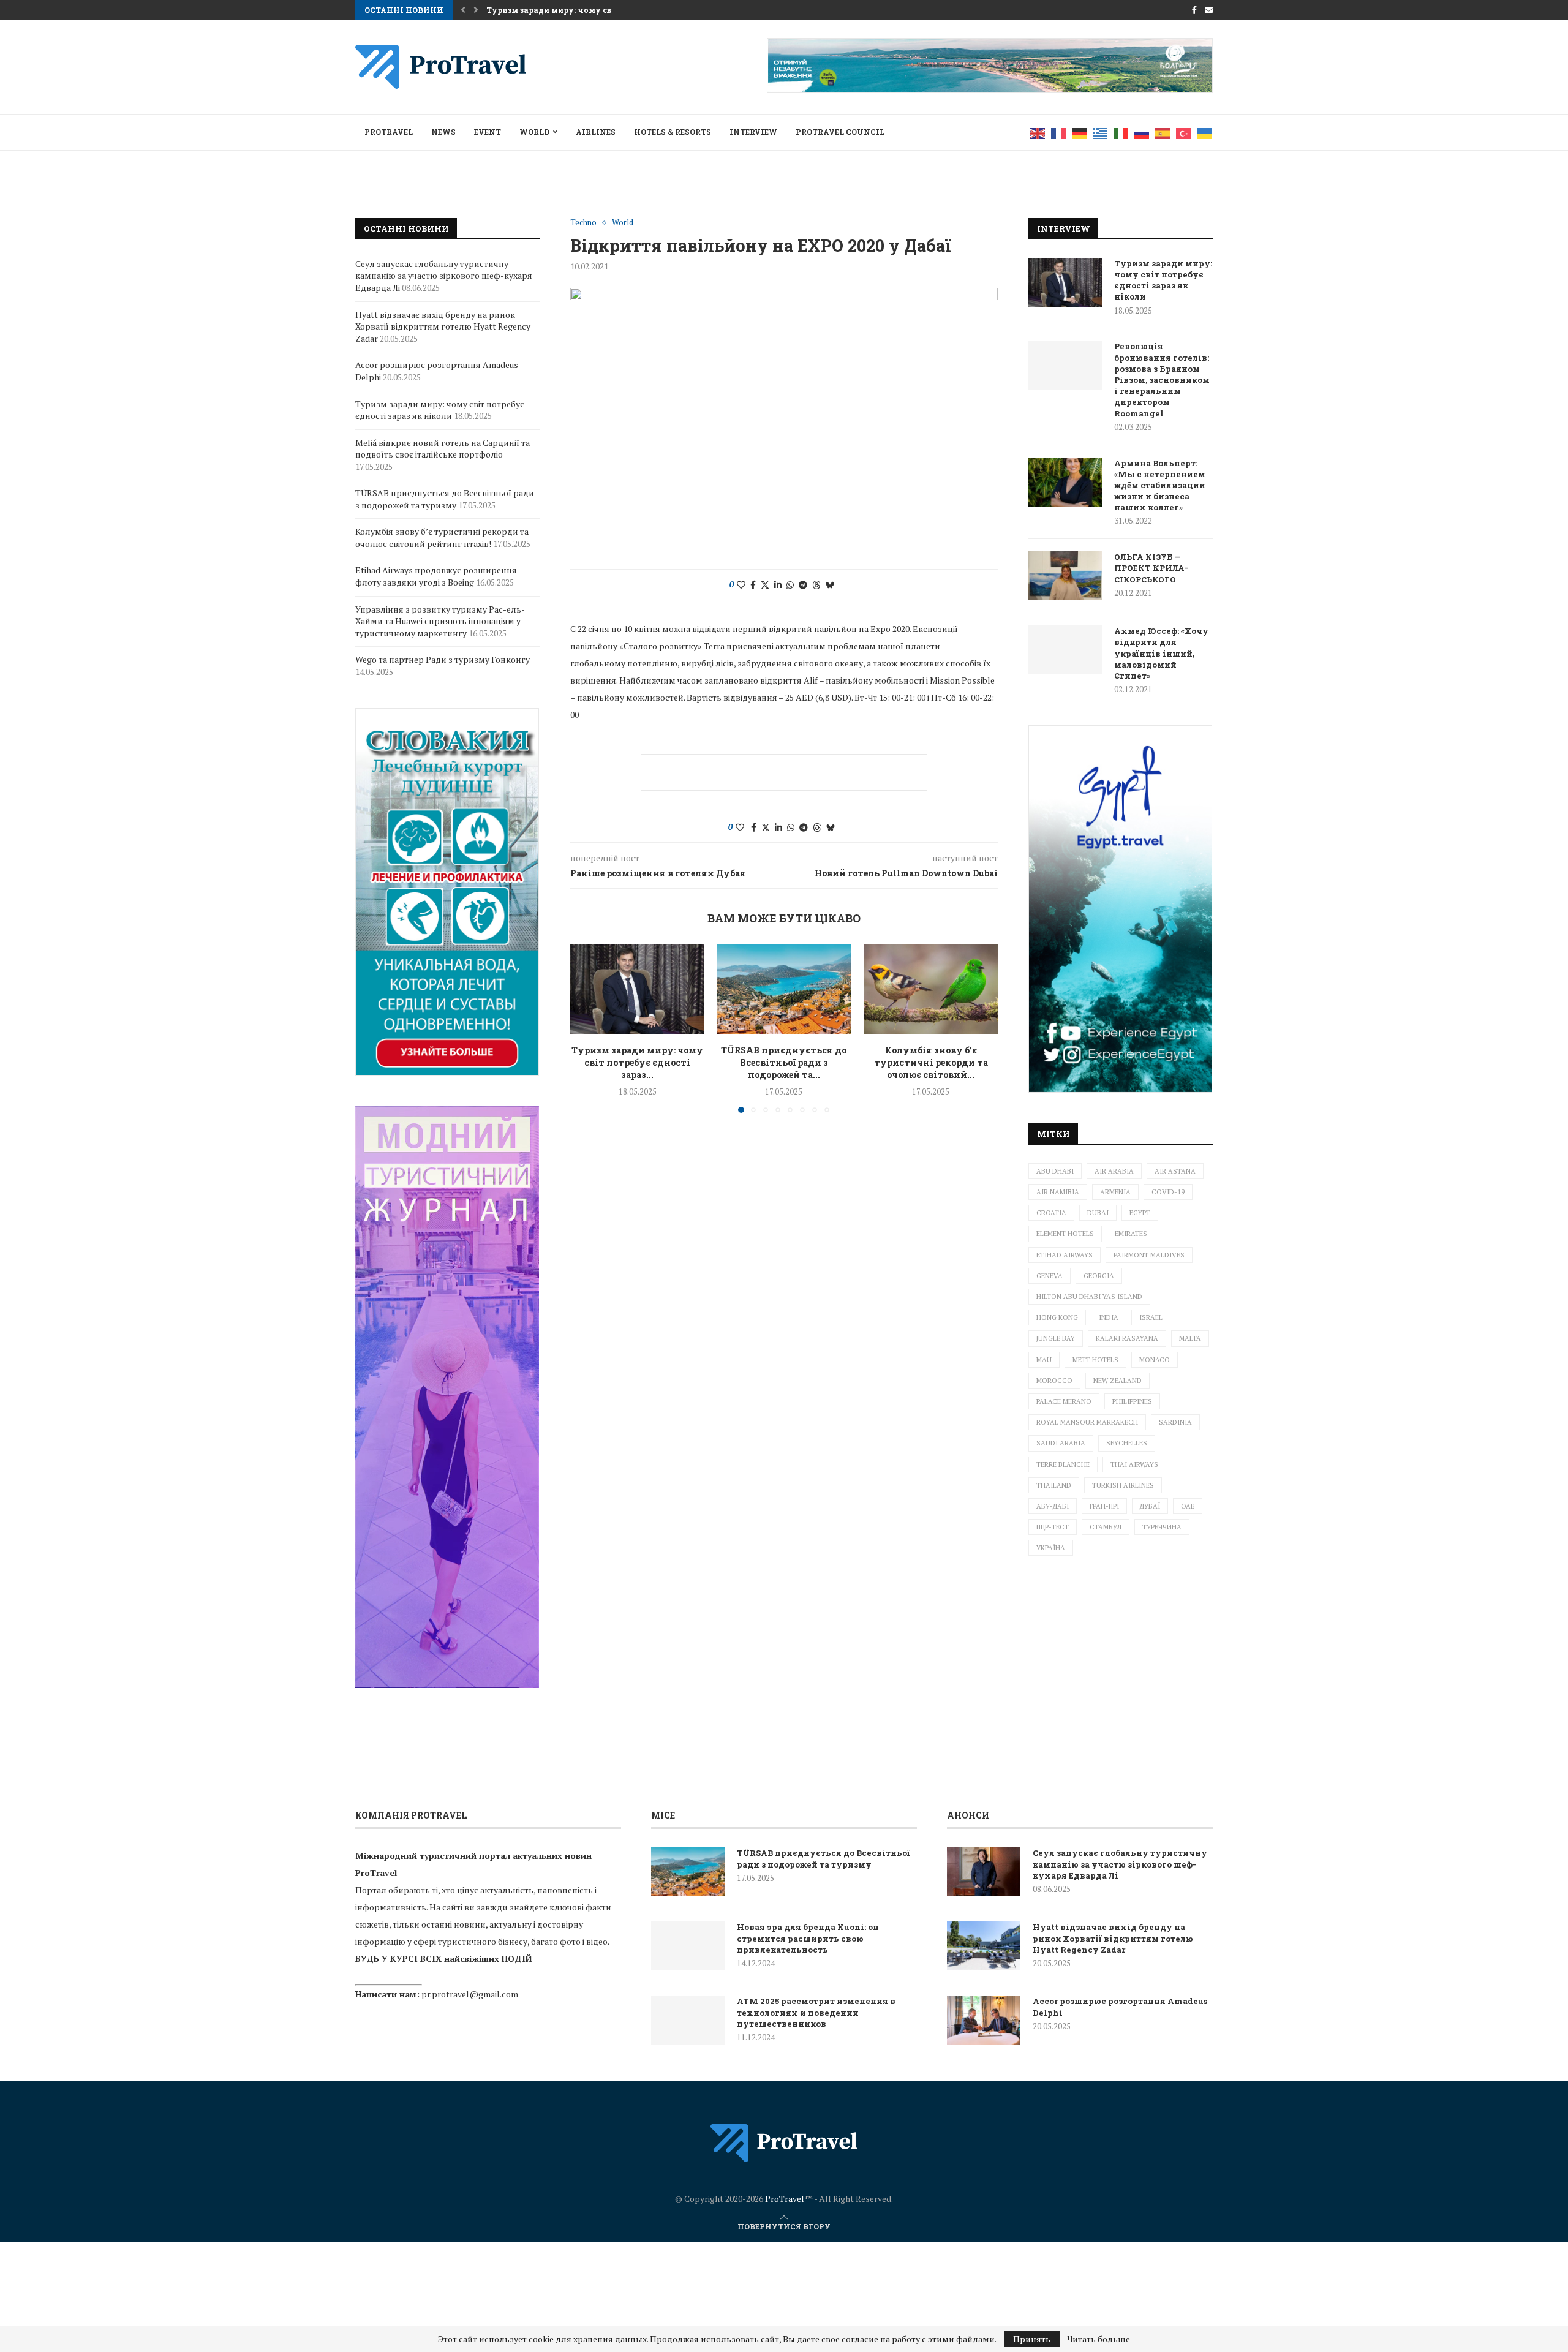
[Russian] (1142, 132)
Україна (1051, 1548)
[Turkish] (1184, 132)
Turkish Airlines (1123, 1485)
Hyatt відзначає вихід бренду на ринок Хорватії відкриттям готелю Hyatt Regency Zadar (443, 326)
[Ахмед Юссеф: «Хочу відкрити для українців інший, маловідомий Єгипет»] (1065, 650)
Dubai (1098, 1213)
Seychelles (1127, 1443)
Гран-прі (1104, 1506)
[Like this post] (741, 585)
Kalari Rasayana (1127, 1338)
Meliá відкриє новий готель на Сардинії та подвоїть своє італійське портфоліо (443, 449)
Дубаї (1150, 1506)
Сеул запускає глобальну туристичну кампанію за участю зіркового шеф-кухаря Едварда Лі (444, 276)
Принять (1032, 2339)
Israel (1151, 1317)
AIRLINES (596, 132)
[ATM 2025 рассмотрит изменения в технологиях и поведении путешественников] (688, 2020)
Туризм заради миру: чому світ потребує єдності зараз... (637, 1062)
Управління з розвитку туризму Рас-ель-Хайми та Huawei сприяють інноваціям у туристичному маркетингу (440, 621)
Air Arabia (1114, 1171)
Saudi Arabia (1061, 1443)
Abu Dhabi (1055, 1171)
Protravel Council (840, 132)
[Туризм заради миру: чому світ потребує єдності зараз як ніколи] (637, 989)
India (1109, 1317)
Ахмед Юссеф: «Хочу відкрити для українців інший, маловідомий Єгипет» (1161, 653)
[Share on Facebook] (753, 585)
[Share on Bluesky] (830, 585)
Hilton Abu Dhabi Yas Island (1089, 1297)
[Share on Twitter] (765, 585)
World (534, 132)
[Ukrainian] (1205, 132)
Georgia (1099, 1276)
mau (1044, 1360)
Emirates (1131, 1234)
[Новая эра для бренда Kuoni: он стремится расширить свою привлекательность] (688, 1946)
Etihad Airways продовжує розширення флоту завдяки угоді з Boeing (436, 576)
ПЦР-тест (1053, 1527)
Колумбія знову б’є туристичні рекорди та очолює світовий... (930, 1062)
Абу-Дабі (1053, 1506)
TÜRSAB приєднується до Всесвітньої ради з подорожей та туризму (445, 499)
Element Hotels (1065, 1234)
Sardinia (1175, 1422)
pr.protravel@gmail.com (470, 1994)
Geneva (1050, 1276)
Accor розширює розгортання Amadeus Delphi (1120, 2007)
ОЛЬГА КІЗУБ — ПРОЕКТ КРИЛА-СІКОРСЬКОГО (1151, 568)
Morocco (1054, 1381)
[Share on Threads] (816, 585)
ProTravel (389, 132)
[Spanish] (1163, 132)
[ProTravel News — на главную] (784, 2143)
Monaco (1155, 1360)
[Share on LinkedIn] (778, 585)
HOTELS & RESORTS (673, 132)
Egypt (1140, 1213)
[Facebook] (1194, 10)
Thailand (1054, 1485)
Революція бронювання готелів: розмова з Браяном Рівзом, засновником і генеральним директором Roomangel (1162, 379)
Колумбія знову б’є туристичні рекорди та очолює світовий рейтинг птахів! (442, 537)
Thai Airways (1134, 1464)
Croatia (1051, 1213)
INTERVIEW (753, 132)
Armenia (1115, 1192)
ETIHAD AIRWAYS (1065, 1255)
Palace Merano (1064, 1401)
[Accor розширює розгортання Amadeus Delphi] (984, 2020)
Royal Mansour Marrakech (1087, 1422)
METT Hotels (1095, 1360)
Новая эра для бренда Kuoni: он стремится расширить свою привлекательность (808, 1938)
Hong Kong (1057, 1317)
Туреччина (1162, 1527)
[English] (1038, 132)
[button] (463, 10)
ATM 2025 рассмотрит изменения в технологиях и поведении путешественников (816, 2012)
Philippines (1132, 1401)
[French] (1059, 132)
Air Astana (1175, 1171)
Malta (1190, 1338)
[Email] (1209, 10)
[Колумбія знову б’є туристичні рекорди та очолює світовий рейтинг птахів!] (931, 989)
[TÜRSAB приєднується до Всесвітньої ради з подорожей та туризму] (784, 989)
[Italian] (1121, 132)
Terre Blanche (1063, 1464)
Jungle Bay (1056, 1338)
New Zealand (1118, 1381)
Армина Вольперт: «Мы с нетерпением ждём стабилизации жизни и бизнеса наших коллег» (1160, 485)
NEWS (443, 132)
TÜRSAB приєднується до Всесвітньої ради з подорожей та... (784, 1062)
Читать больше (1099, 2339)
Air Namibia (1058, 1192)
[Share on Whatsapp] (790, 585)
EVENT (488, 132)
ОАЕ (1188, 1506)
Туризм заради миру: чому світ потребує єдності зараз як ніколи (1163, 280)
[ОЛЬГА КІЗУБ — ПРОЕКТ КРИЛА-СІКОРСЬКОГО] (1065, 576)
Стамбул (1106, 1527)
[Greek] (1101, 132)
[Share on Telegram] (803, 585)
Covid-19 (1168, 1192)
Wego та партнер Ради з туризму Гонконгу (443, 659)
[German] (1080, 132)
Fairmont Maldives (1149, 1255)
